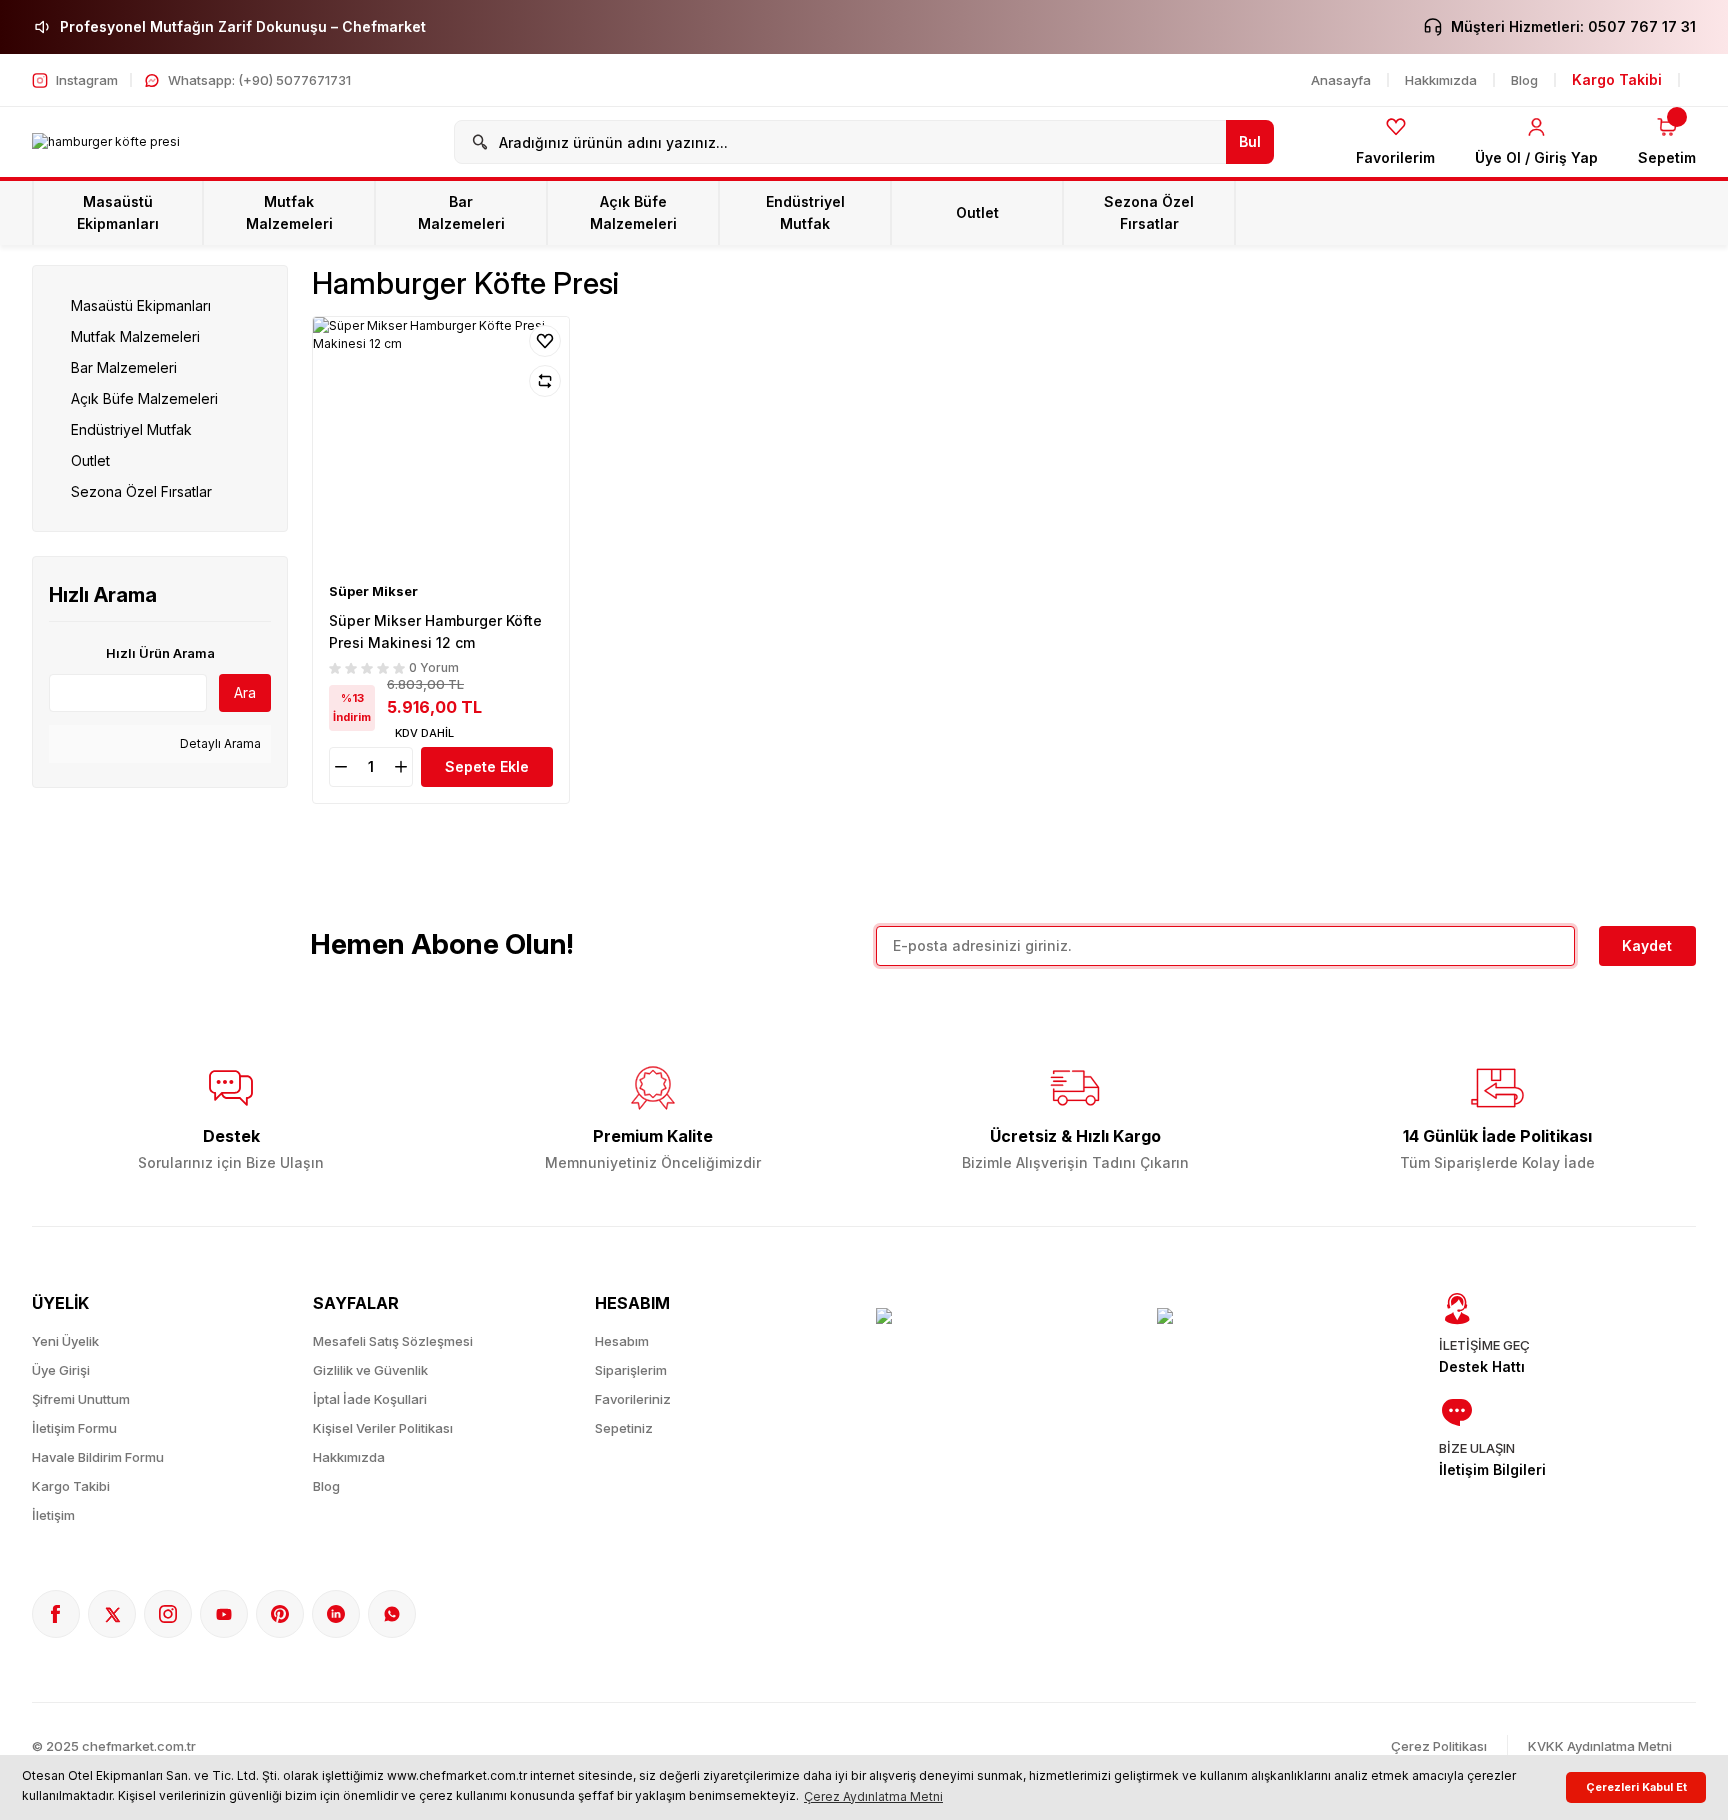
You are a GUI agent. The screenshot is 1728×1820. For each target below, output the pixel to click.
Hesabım (622, 1341)
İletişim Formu (74, 1428)
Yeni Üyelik (65, 1341)
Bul (1250, 141)
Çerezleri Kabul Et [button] (1636, 1787)
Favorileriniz (633, 1399)
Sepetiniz (624, 1428)
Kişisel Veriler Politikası (383, 1428)
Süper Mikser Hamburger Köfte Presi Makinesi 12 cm (435, 631)
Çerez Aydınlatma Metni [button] (873, 1796)
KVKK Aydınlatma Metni (1600, 1746)
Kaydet (1647, 945)
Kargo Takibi (71, 1486)
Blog (326, 1486)
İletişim (53, 1515)
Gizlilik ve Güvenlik (370, 1370)
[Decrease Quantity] (339, 767)
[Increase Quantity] (403, 767)
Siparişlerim (631, 1370)
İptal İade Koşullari (370, 1399)
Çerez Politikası (1439, 1746)
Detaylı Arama (219, 743)
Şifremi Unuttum (81, 1399)
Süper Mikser (373, 591)
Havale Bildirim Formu (98, 1457)
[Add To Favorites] (545, 341)
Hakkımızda (349, 1457)
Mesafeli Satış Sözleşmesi (393, 1341)
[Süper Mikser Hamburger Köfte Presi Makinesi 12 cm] (441, 445)
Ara (245, 692)
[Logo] (106, 142)
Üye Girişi (61, 1370)
